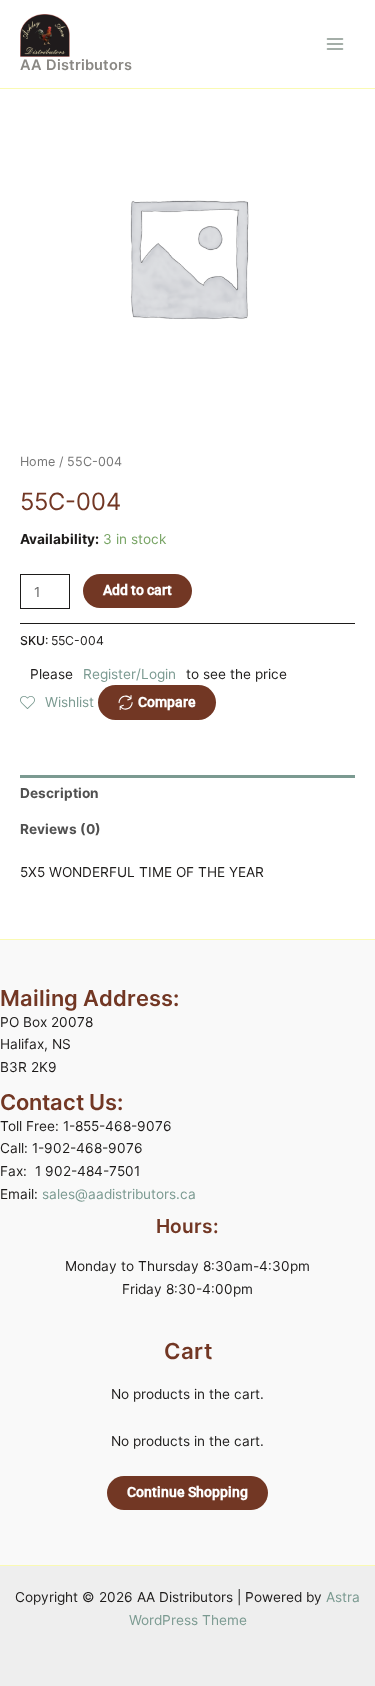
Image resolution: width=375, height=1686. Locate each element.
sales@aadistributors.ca (119, 1194)
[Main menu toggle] (335, 43)
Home (37, 461)
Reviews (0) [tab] (60, 829)
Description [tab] (59, 793)
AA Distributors (76, 65)
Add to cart (137, 590)
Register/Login (129, 674)
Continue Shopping (187, 1492)
